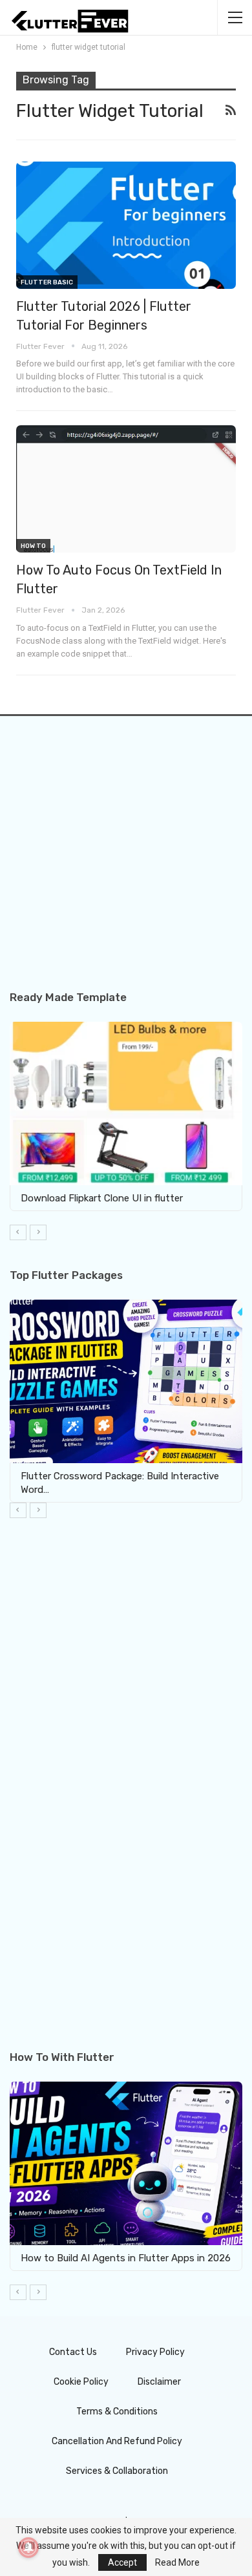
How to (33, 546)
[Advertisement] (126, 865)
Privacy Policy (155, 2352)
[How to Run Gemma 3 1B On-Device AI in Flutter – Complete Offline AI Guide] (126, 1103)
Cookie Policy (81, 2382)
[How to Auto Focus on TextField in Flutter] (126, 489)
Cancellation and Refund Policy (117, 2441)
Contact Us (73, 2352)
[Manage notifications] (28, 2548)
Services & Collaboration (117, 2471)
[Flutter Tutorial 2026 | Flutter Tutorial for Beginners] (126, 225)
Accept (122, 2562)
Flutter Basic (47, 282)
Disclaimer (159, 2382)
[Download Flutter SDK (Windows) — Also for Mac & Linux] (129, 2163)
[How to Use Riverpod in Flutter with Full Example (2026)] (126, 1381)
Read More (177, 2562)
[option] (126, 1123)
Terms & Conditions (117, 2412)
